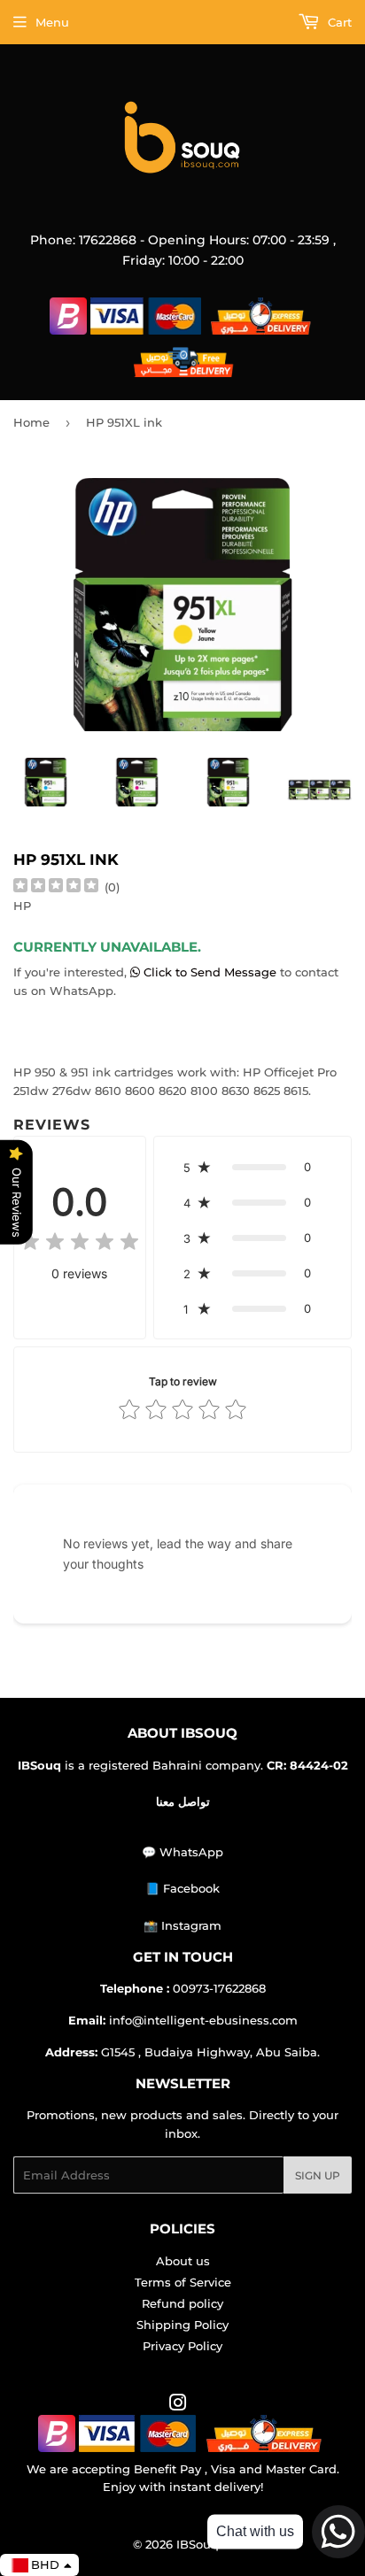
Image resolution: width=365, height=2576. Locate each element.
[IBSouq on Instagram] (178, 2405)
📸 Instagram (182, 1925)
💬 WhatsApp (182, 1852)
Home (31, 422)
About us (183, 2261)
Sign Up (318, 2175)
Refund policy (182, 2303)
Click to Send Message (210, 972)
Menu (52, 22)
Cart (338, 22)
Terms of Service (183, 2282)
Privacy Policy (182, 2346)
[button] (252, 1167)
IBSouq (198, 2544)
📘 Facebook (182, 1888)
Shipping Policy (182, 2325)
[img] (56, 887)
